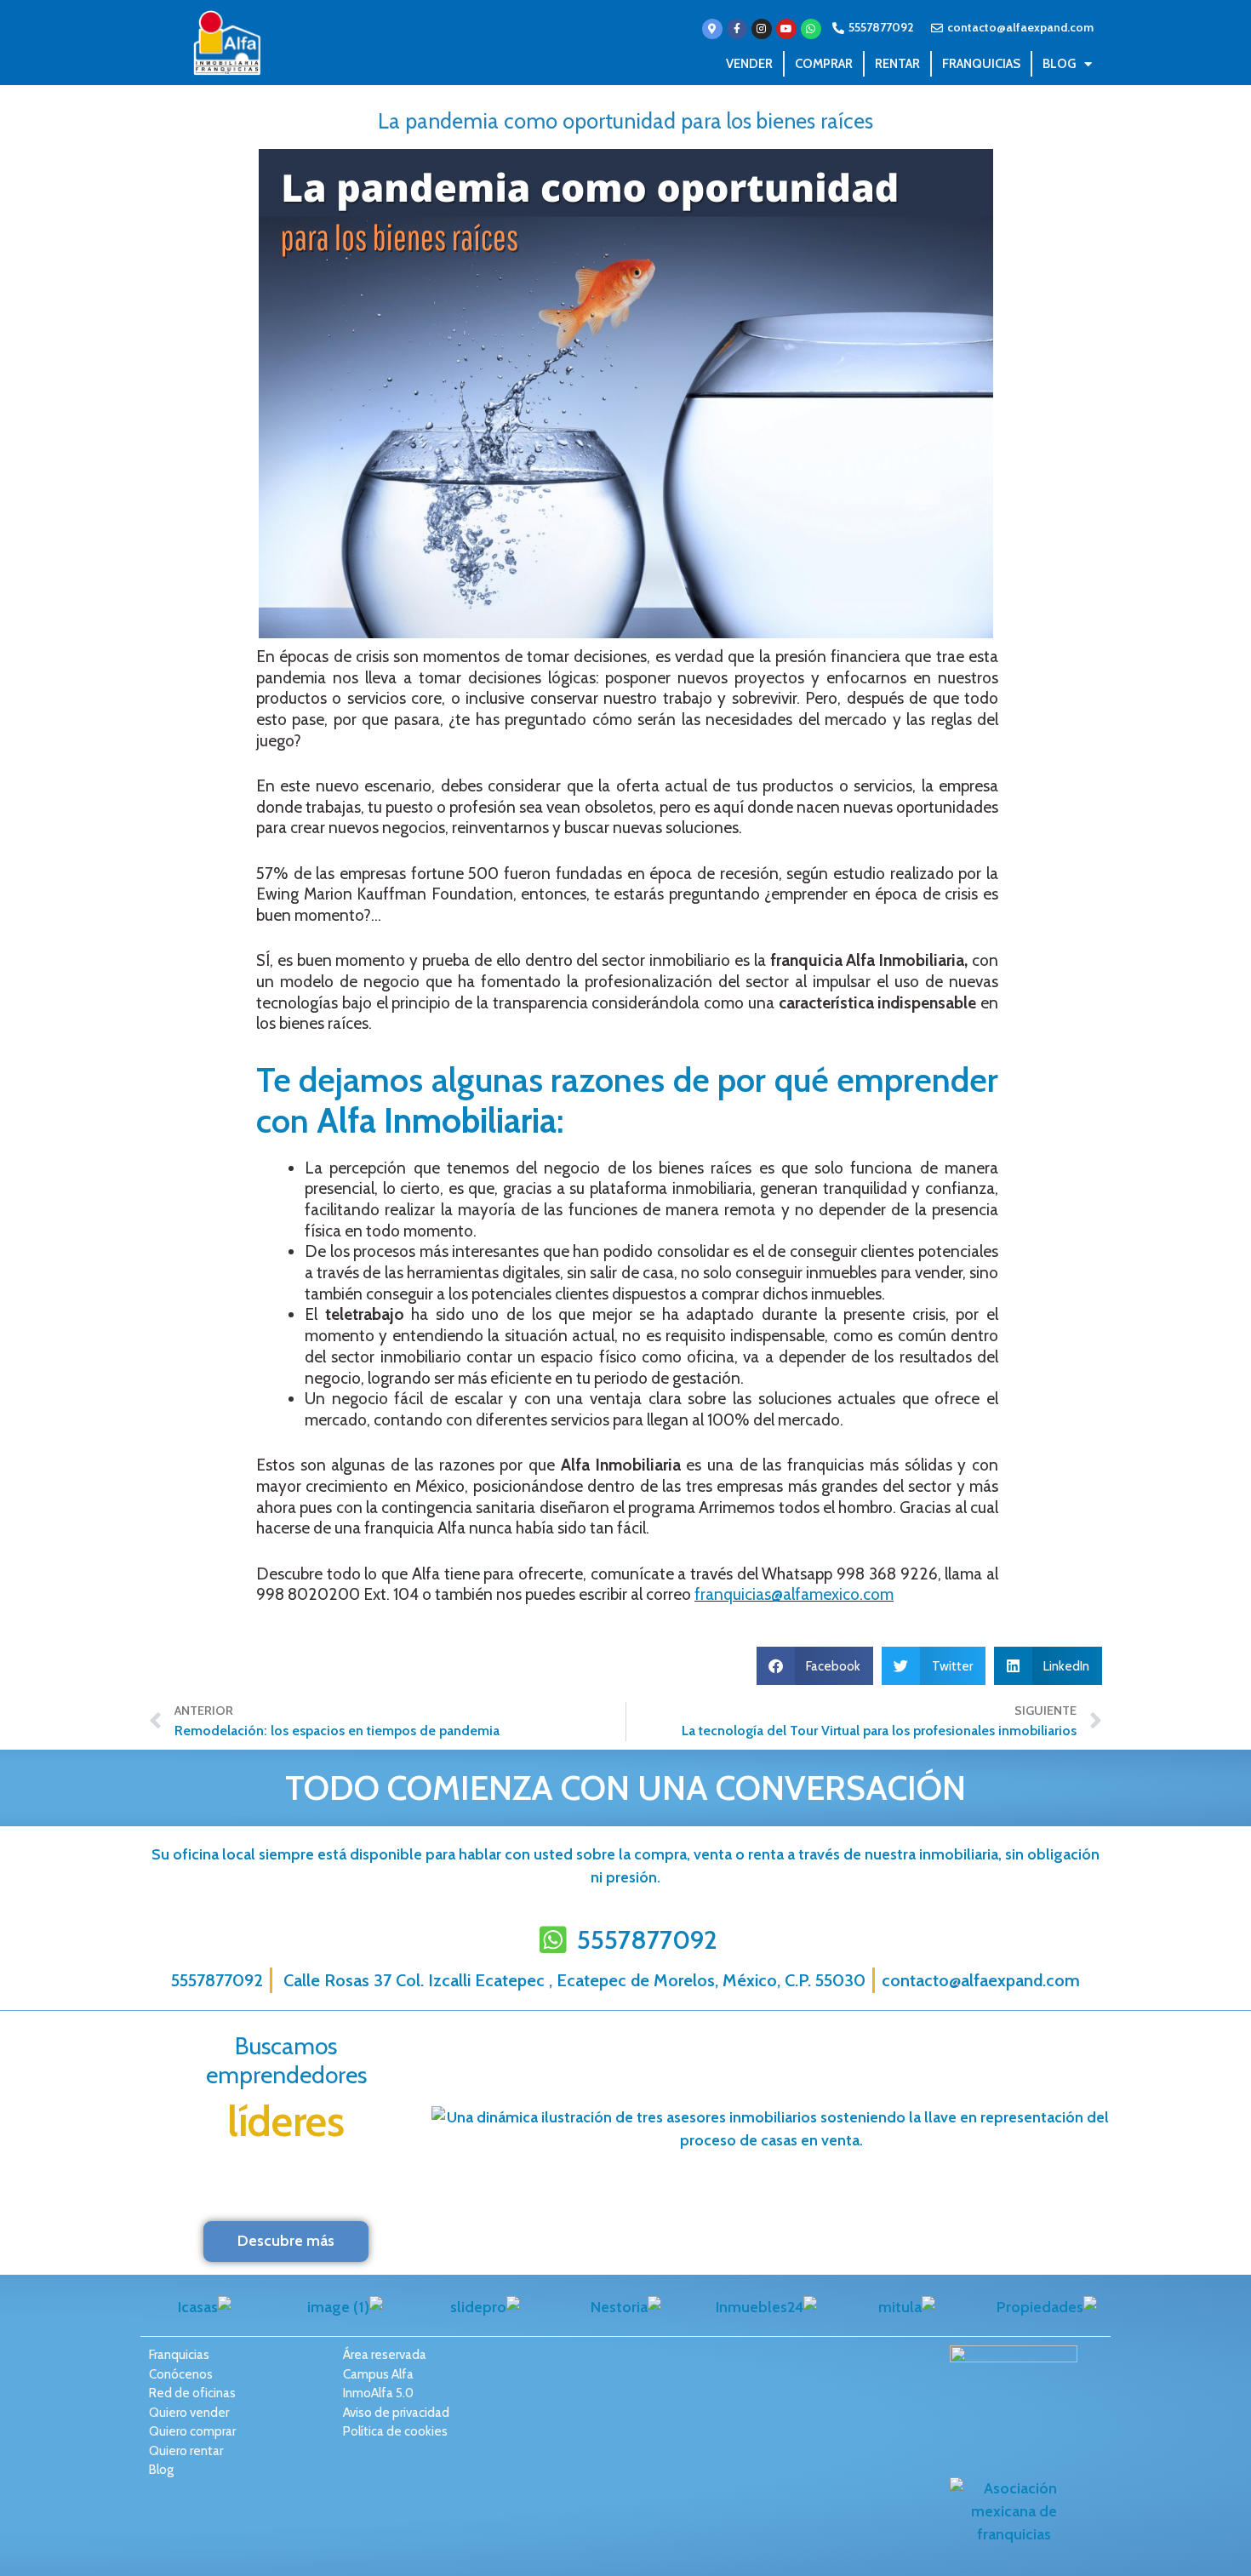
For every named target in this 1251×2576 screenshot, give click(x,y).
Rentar (897, 64)
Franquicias (981, 64)
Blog (1059, 64)
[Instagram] (762, 29)
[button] (815, 1666)
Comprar (824, 64)
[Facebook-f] (737, 29)
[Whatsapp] (811, 29)
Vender (749, 64)
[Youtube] (786, 29)
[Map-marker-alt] (712, 29)
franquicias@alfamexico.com (794, 1594)
